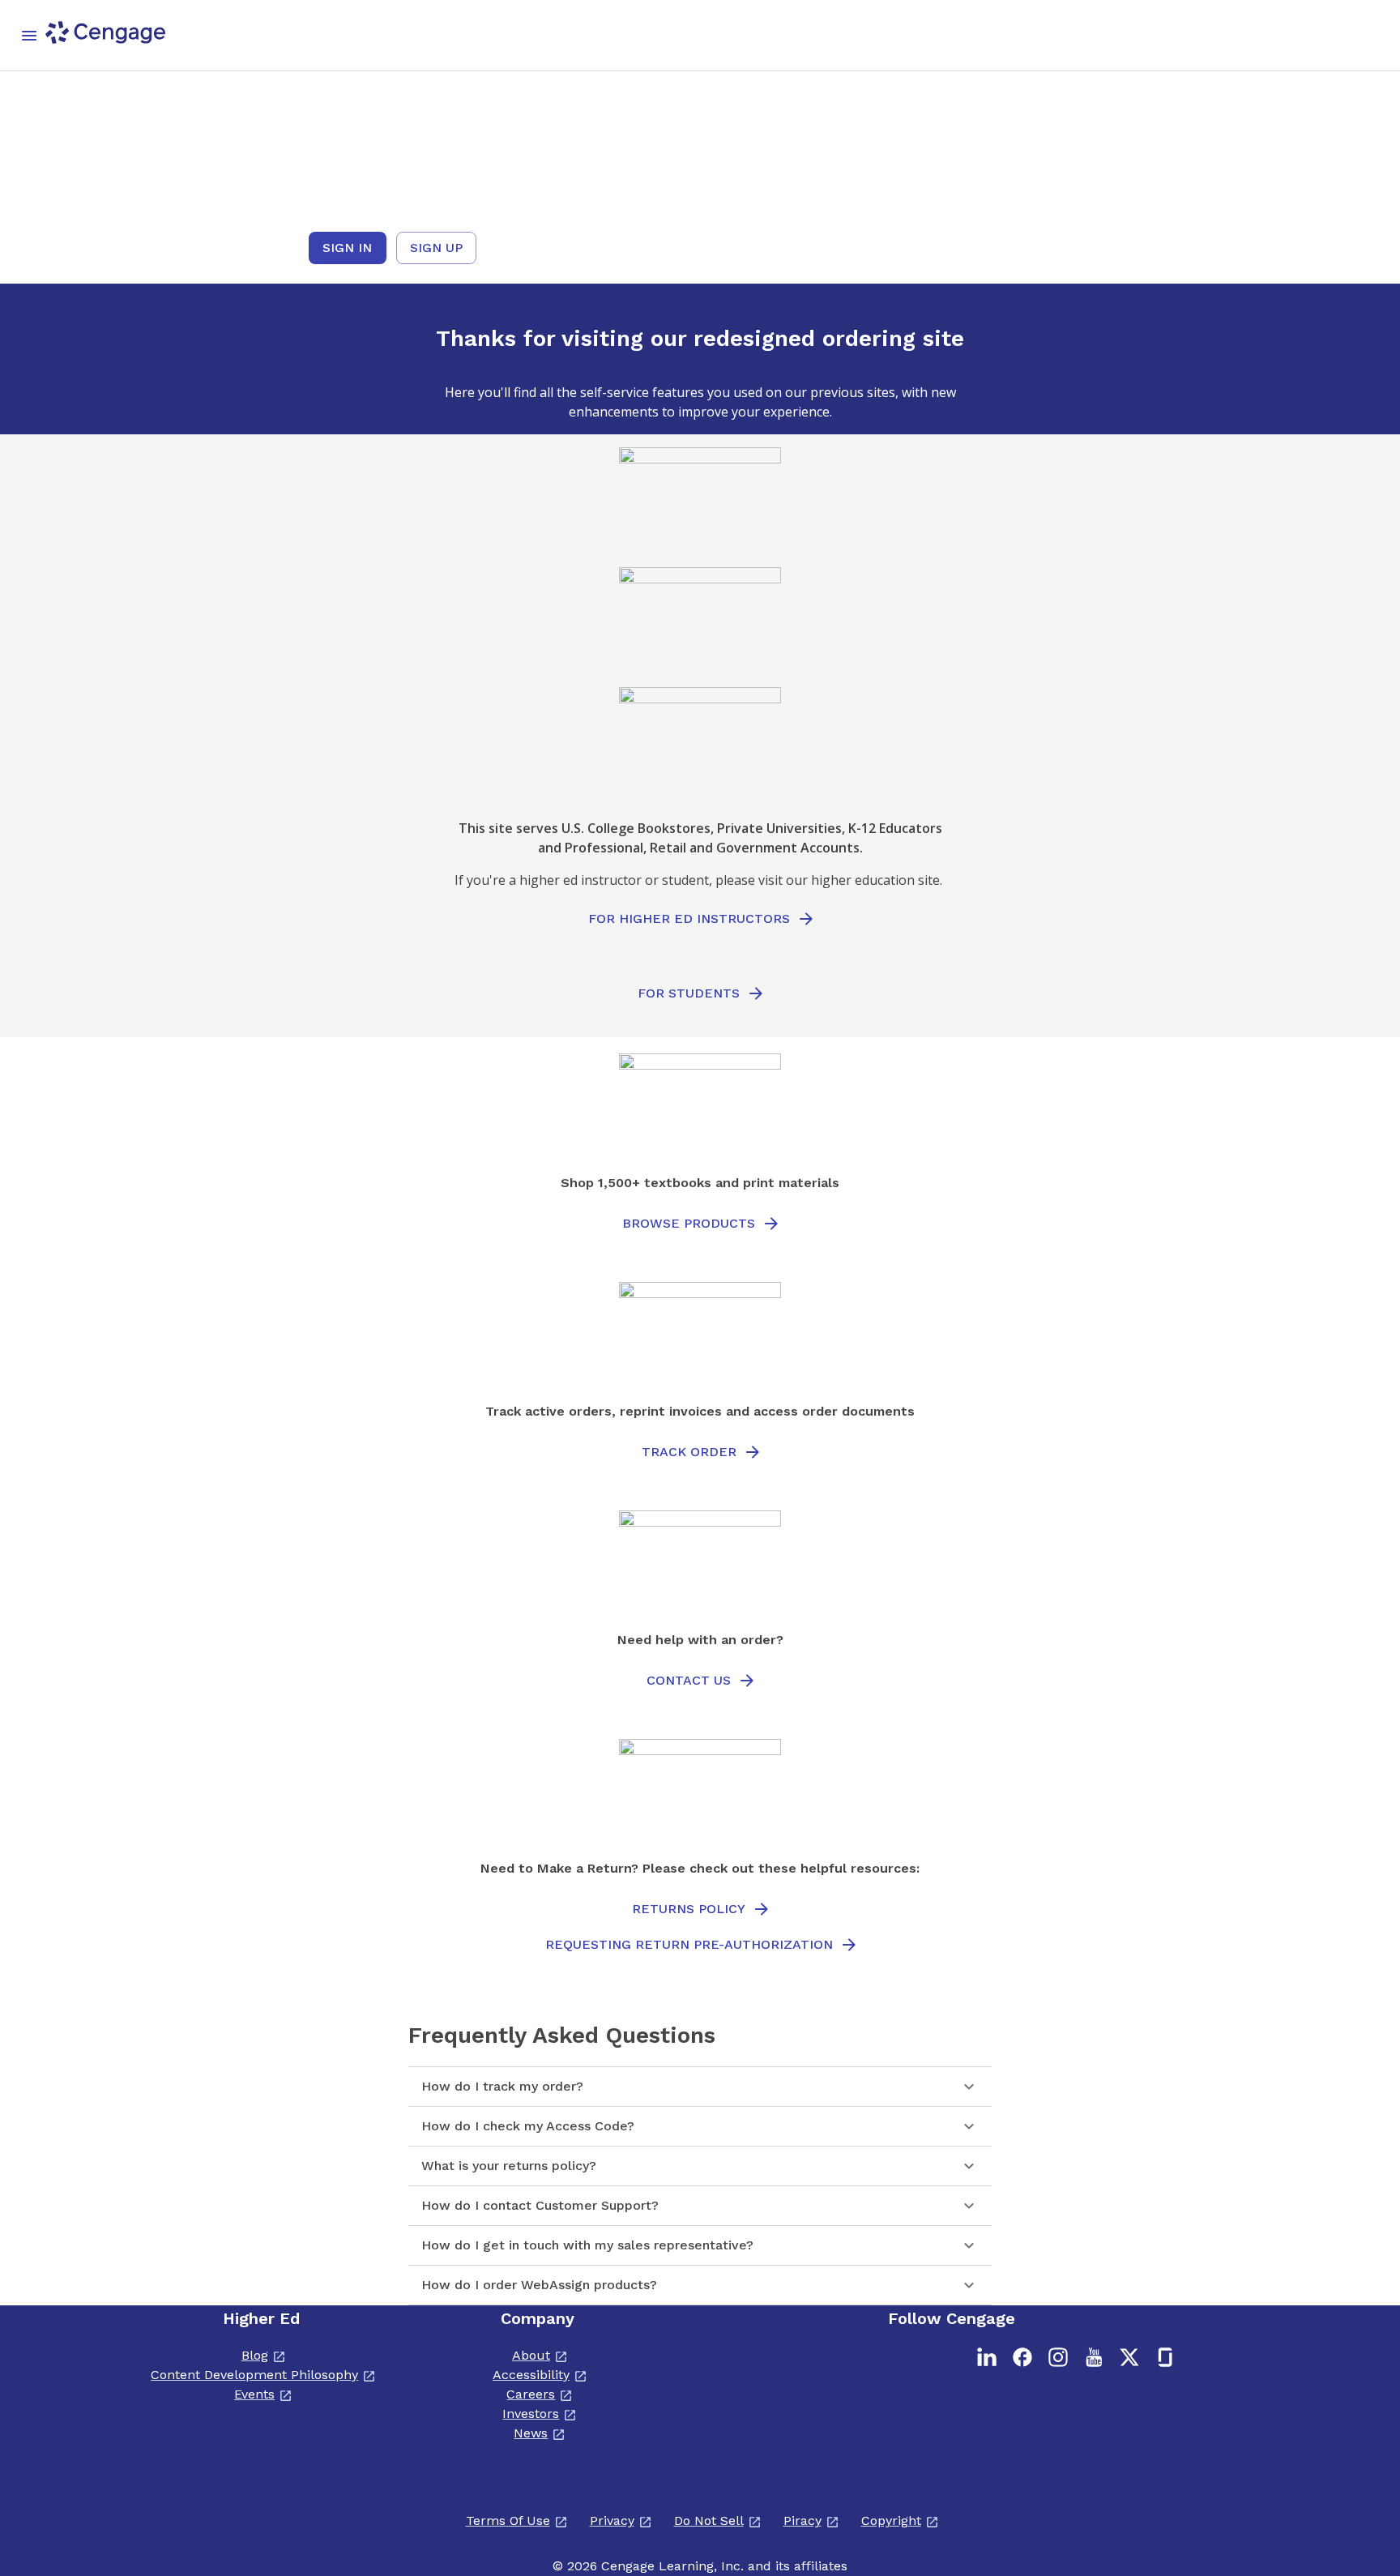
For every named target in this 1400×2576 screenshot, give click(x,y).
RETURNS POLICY (689, 1909)
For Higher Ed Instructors (689, 918)
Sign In (347, 248)
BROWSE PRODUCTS (689, 1223)
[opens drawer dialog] (29, 36)
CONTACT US (689, 1680)
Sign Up (436, 248)
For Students (689, 993)
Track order (689, 1452)
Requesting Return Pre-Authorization (689, 1944)
